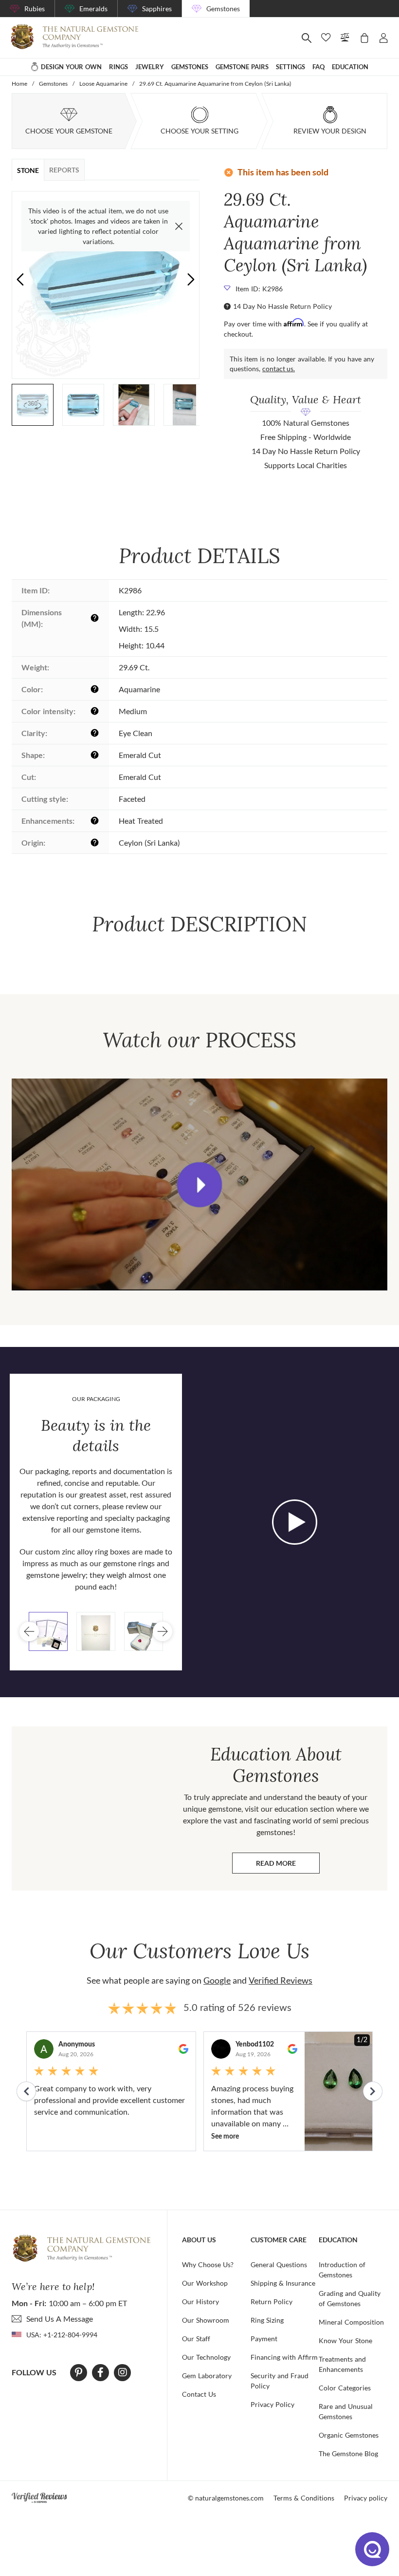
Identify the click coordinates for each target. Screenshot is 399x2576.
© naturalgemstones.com (226, 2498)
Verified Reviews (281, 1980)
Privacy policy (366, 2498)
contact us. (279, 369)
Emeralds (93, 9)
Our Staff (196, 2339)
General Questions (279, 2264)
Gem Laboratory (207, 2376)
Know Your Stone (345, 2340)
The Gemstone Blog (348, 2453)
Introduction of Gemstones (342, 2270)
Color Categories (345, 2388)
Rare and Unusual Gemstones (346, 2411)
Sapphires (157, 9)
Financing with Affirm (284, 2357)
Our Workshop (205, 2283)
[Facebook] (100, 2372)
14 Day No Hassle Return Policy (282, 306)
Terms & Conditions (304, 2498)
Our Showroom (206, 2320)
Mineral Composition (351, 2322)
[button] (191, 279)
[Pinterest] (79, 2372)
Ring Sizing (267, 2320)
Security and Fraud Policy (280, 2381)
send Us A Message (60, 2319)
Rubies (35, 9)
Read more (288, 1866)
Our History (200, 2301)
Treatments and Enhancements (342, 2364)
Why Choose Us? (208, 2264)
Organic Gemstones (349, 2435)
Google (217, 1980)
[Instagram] (123, 2372)
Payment (264, 2339)
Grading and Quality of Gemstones (350, 2298)
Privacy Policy (272, 2404)
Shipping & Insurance (283, 2283)
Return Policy (272, 2301)
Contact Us (199, 2394)
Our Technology (206, 2357)
